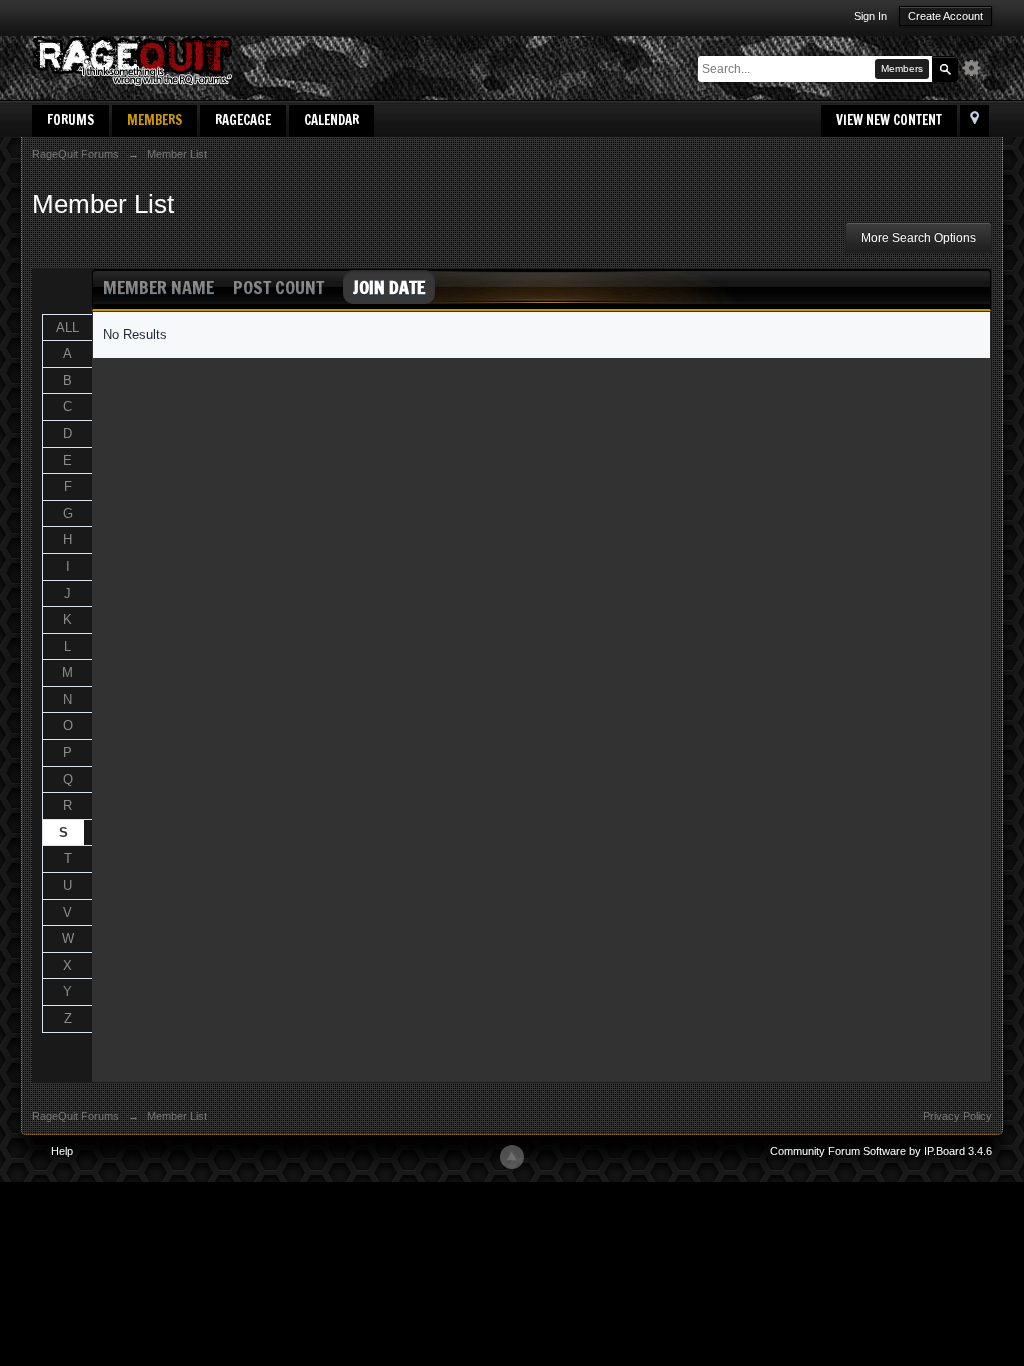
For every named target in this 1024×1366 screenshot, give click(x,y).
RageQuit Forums (75, 1116)
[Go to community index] (132, 59)
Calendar (331, 120)
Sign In (870, 16)
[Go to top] (512, 1157)
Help (62, 1151)
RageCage (243, 120)
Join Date (389, 287)
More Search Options (918, 238)
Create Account (945, 16)
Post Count (278, 287)
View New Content (889, 120)
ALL (67, 327)
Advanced (977, 68)
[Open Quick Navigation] (974, 121)
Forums (70, 120)
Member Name (158, 287)
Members (154, 120)
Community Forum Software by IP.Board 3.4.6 (881, 1151)
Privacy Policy (957, 1116)
